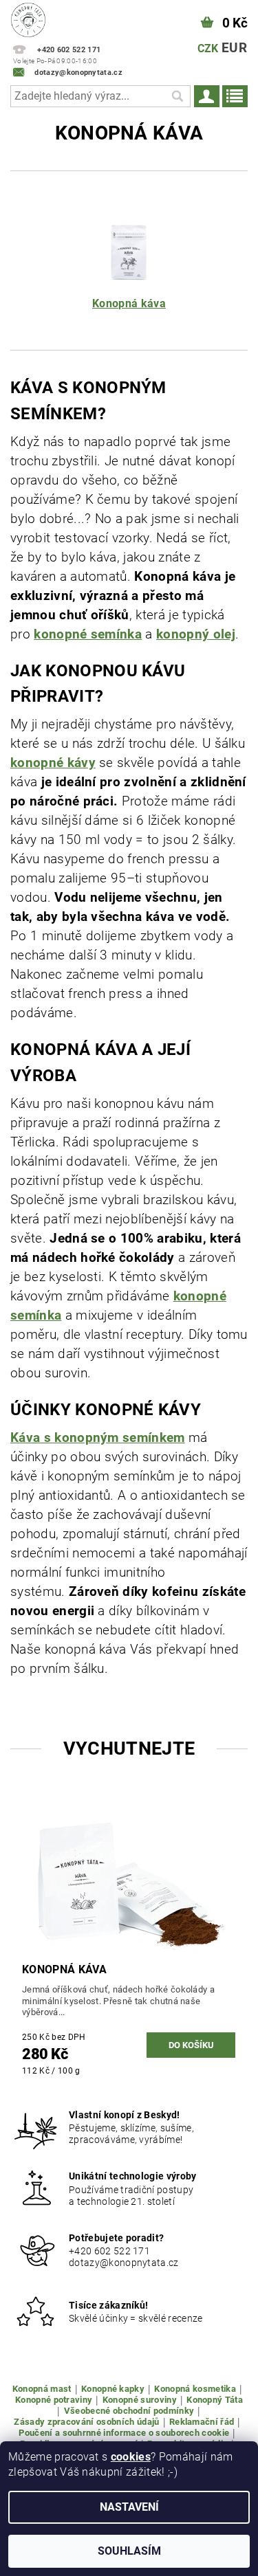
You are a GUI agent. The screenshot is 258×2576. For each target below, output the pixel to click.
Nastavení (129, 2507)
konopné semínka (88, 634)
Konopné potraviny (54, 2400)
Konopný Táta (215, 2400)
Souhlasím (129, 2551)
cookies (131, 2457)
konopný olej (196, 634)
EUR (234, 48)
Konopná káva (129, 303)
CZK (208, 48)
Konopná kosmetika (195, 2389)
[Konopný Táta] (28, 18)
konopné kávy (53, 763)
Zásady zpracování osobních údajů (86, 2422)
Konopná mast (42, 2389)
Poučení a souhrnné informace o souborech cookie (124, 2433)
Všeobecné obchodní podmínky (129, 2411)
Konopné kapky (113, 2389)
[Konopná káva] (129, 251)
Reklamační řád (202, 2422)
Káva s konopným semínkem (98, 1438)
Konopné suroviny (140, 2400)
